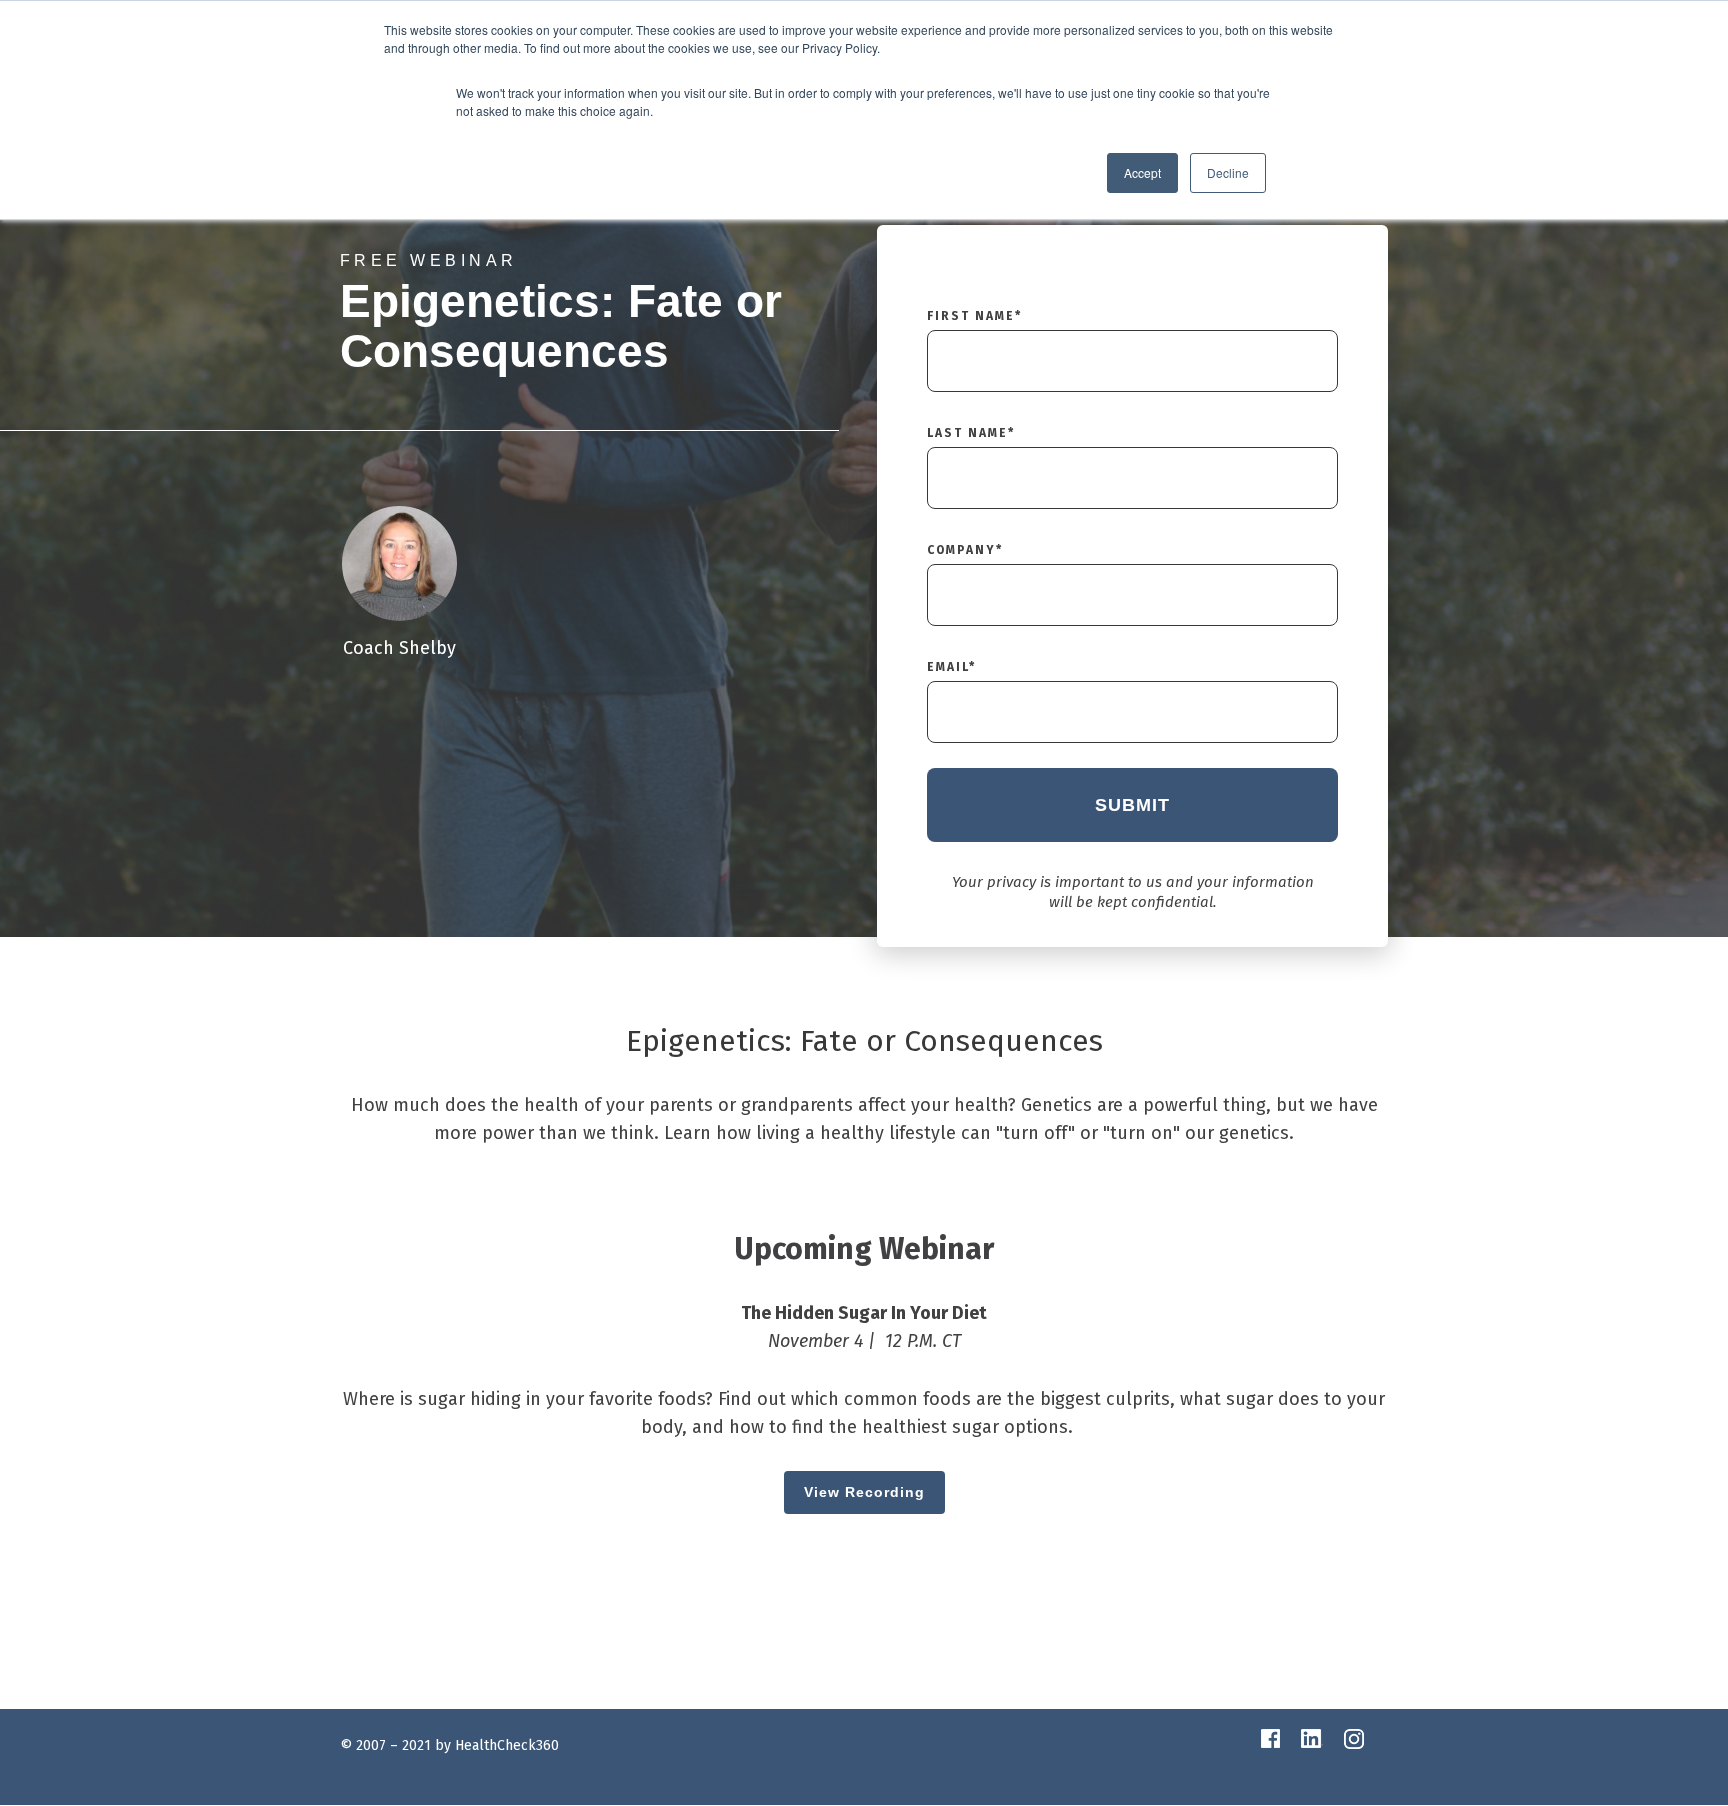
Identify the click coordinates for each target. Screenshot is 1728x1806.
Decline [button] (1228, 172)
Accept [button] (1142, 172)
